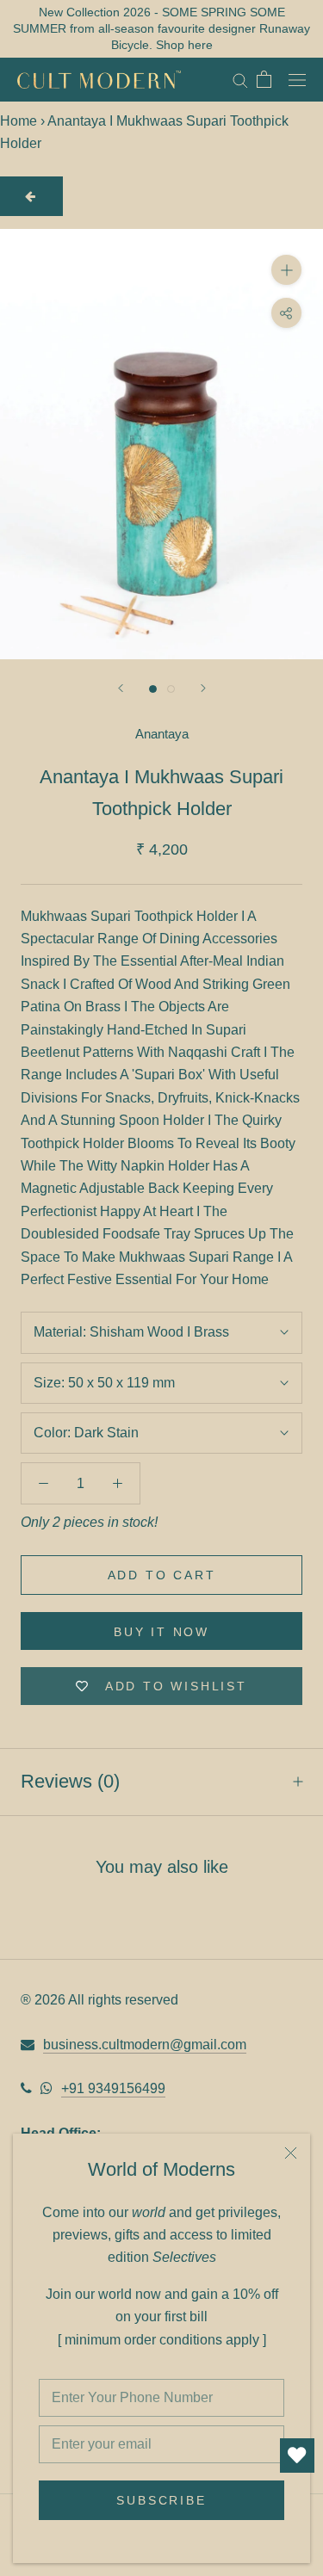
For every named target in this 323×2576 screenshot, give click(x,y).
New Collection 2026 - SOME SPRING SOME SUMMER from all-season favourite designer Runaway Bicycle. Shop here (161, 28)
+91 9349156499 (113, 2088)
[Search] (240, 80)
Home (19, 121)
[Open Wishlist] (297, 2456)
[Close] (291, 2153)
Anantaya (162, 734)
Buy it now (161, 1632)
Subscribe (161, 2500)
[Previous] (121, 688)
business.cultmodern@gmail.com (145, 2045)
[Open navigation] (297, 79)
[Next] (203, 688)
